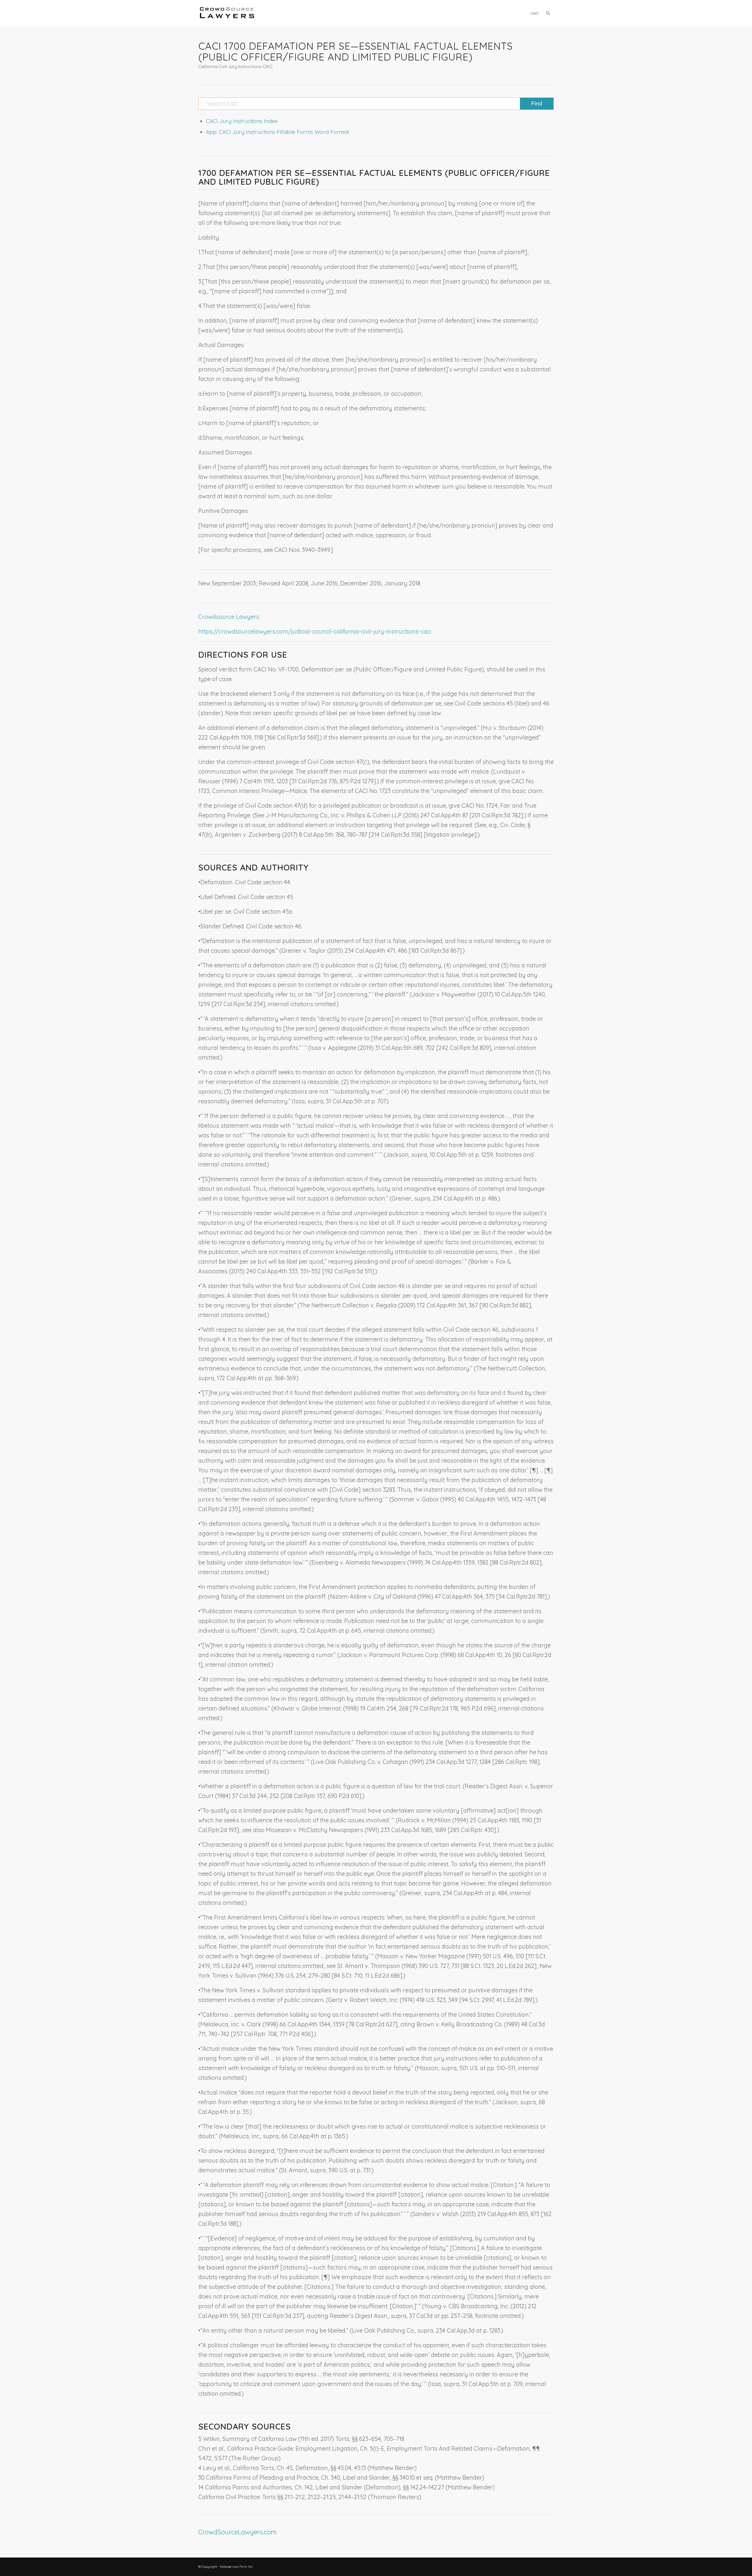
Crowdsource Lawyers (229, 617)
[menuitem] (534, 13)
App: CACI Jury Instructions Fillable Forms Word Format (277, 132)
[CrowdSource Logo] (227, 13)
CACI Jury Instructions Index (242, 121)
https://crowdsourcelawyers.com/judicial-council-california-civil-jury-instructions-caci (315, 631)
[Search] (548, 13)
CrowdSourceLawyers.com (237, 2532)
